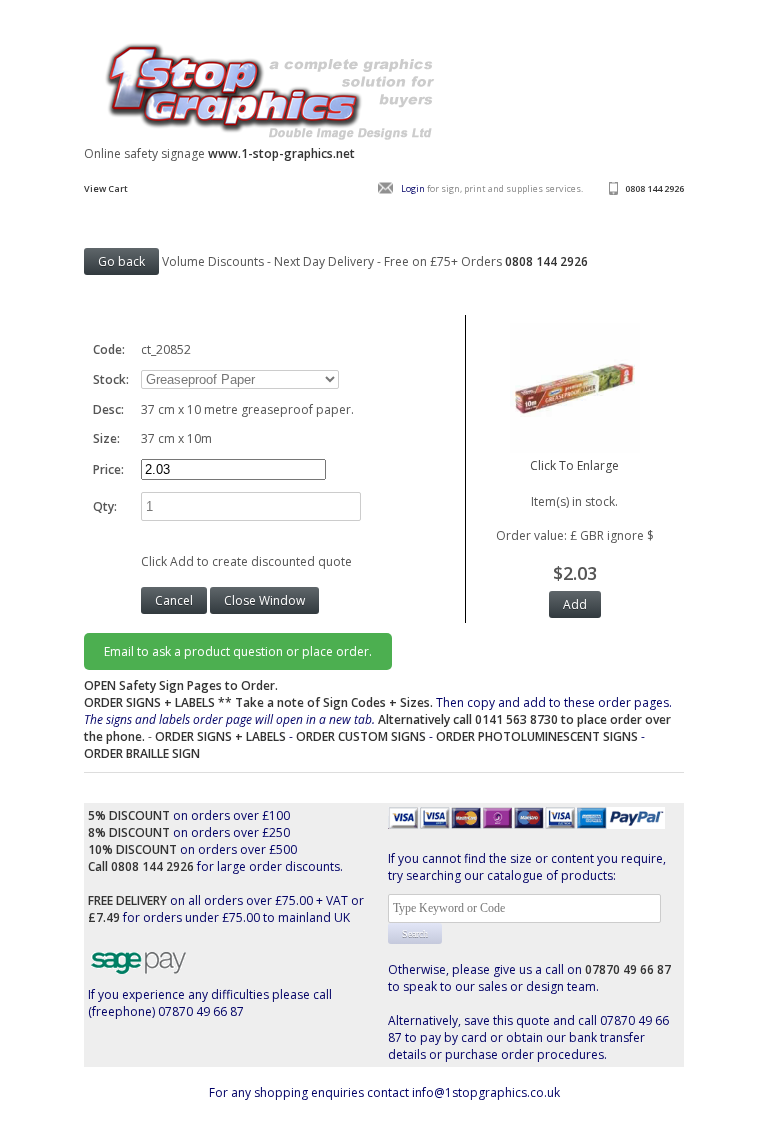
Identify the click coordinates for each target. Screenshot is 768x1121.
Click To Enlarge (574, 465)
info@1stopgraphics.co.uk (486, 1092)
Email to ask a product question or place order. (238, 651)
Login (413, 188)
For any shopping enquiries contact (310, 1092)
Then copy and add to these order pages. (378, 719)
